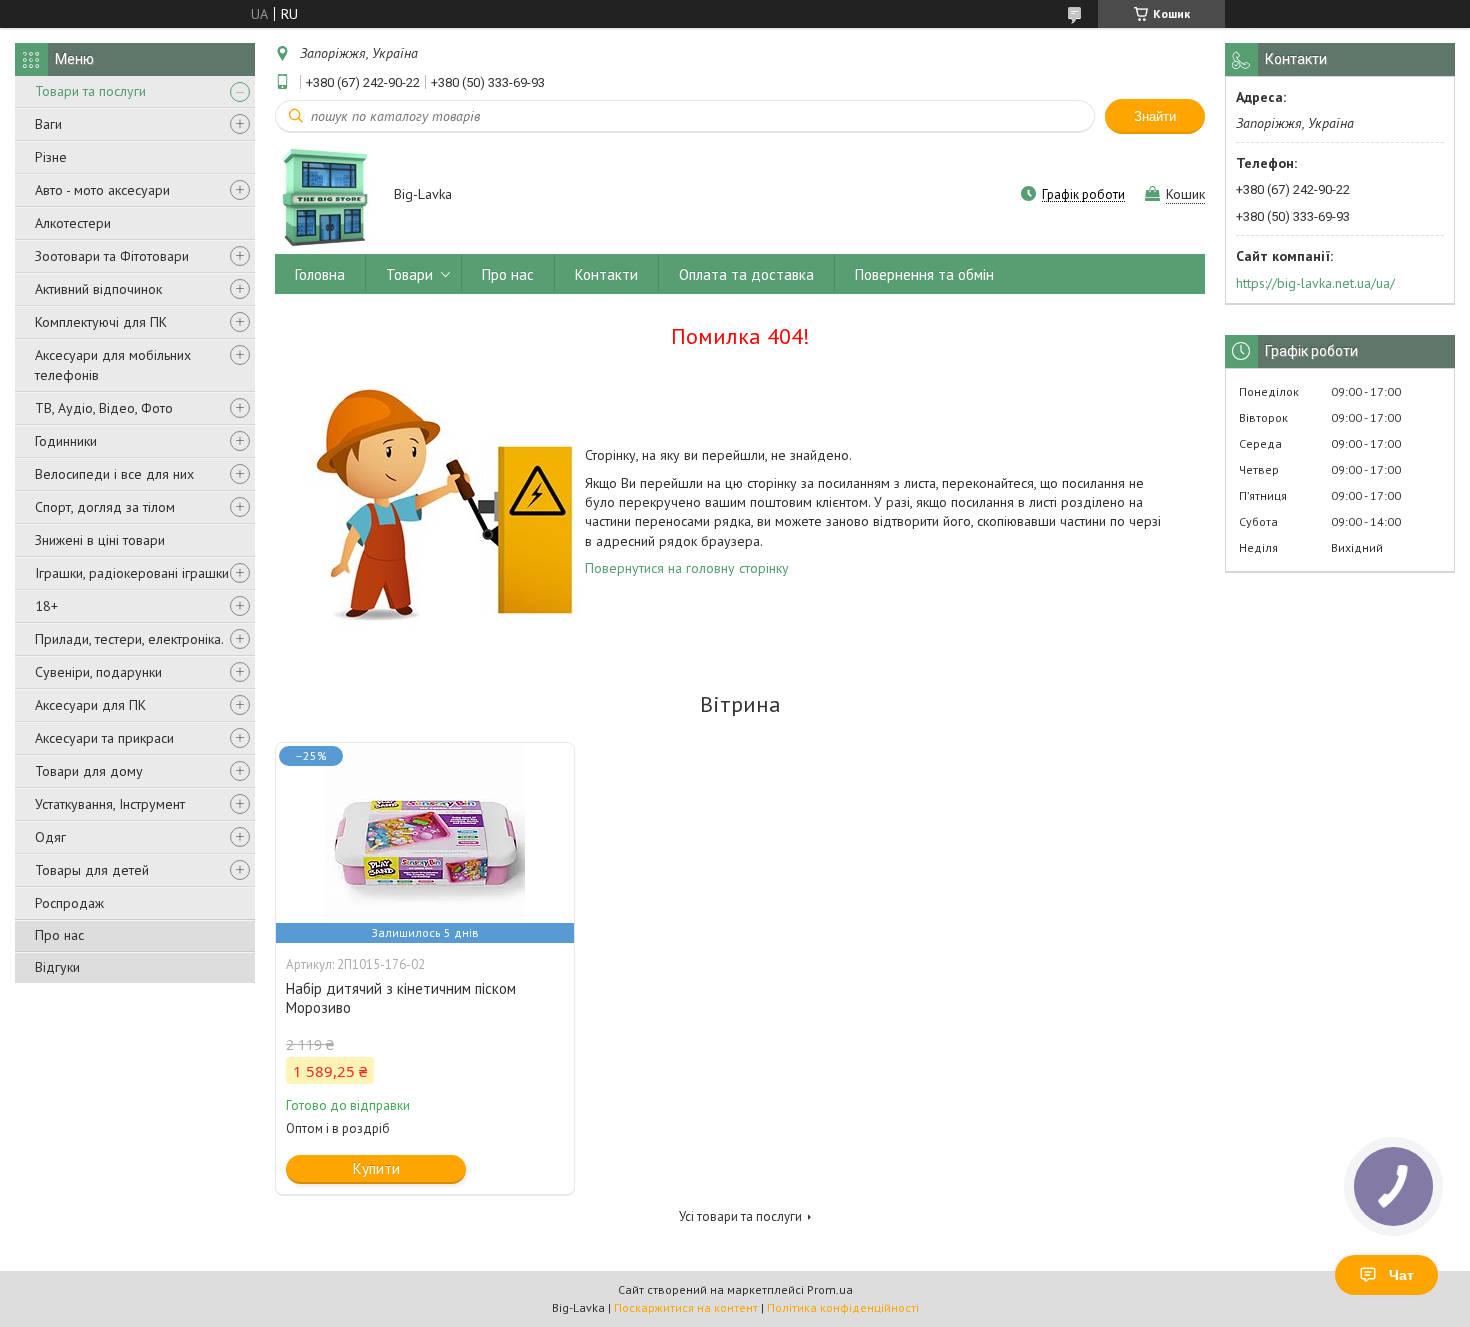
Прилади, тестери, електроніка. (129, 639)
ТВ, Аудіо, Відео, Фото (104, 408)
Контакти (606, 274)
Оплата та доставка (746, 274)
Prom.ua (830, 1289)
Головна (320, 274)
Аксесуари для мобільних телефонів (113, 365)
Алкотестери (73, 223)
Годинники (66, 441)
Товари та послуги (90, 91)
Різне (51, 157)
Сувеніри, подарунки (98, 672)
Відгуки (57, 967)
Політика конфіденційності (843, 1307)
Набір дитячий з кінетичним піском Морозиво (401, 998)
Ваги (48, 124)
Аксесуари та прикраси (104, 738)
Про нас (59, 935)
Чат (1401, 1275)
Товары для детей (92, 870)
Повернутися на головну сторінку (687, 568)
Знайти (1155, 116)
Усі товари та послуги (740, 1216)
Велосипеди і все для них (114, 474)
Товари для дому (89, 771)
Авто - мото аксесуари (102, 190)
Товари (409, 274)
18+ (46, 606)
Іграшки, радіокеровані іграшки (132, 573)
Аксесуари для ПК (90, 705)
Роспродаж (69, 903)
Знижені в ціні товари (100, 540)
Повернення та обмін (924, 274)
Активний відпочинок (98, 289)
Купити (376, 1168)
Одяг (50, 837)
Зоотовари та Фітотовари (112, 256)
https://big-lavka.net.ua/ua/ (1315, 283)
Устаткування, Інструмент (110, 804)
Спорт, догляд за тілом (105, 507)
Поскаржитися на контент (686, 1307)
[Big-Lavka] (325, 196)
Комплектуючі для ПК (101, 322)
